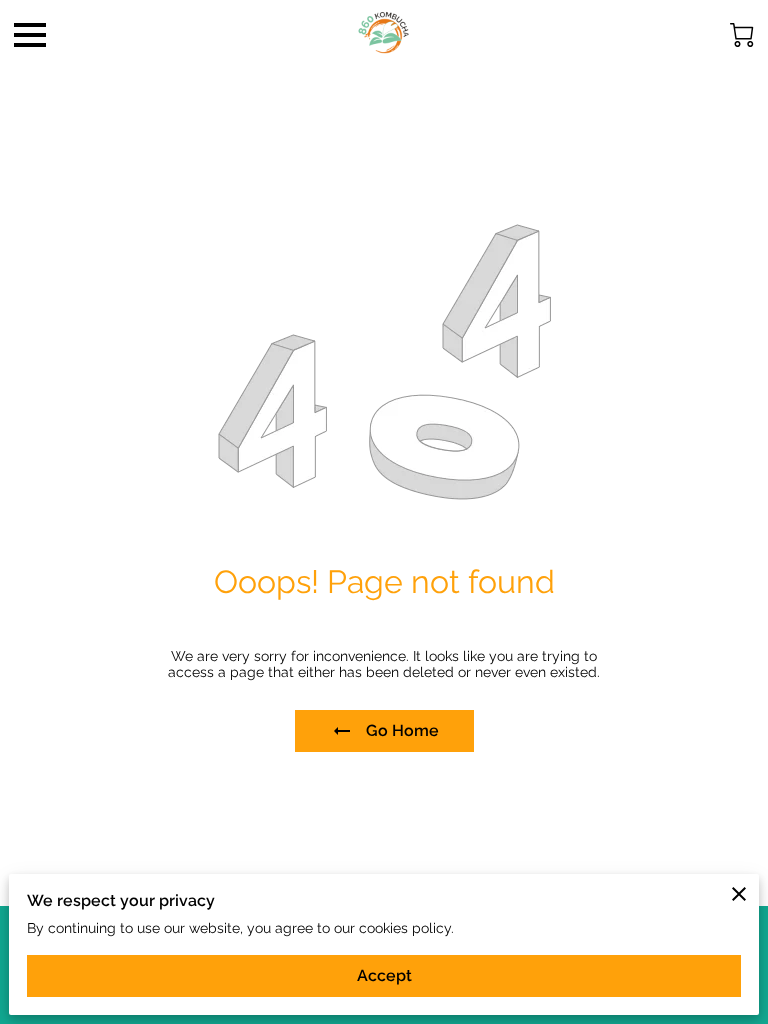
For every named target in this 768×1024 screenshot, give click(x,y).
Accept (384, 975)
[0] (742, 35)
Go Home (402, 730)
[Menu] (30, 35)
